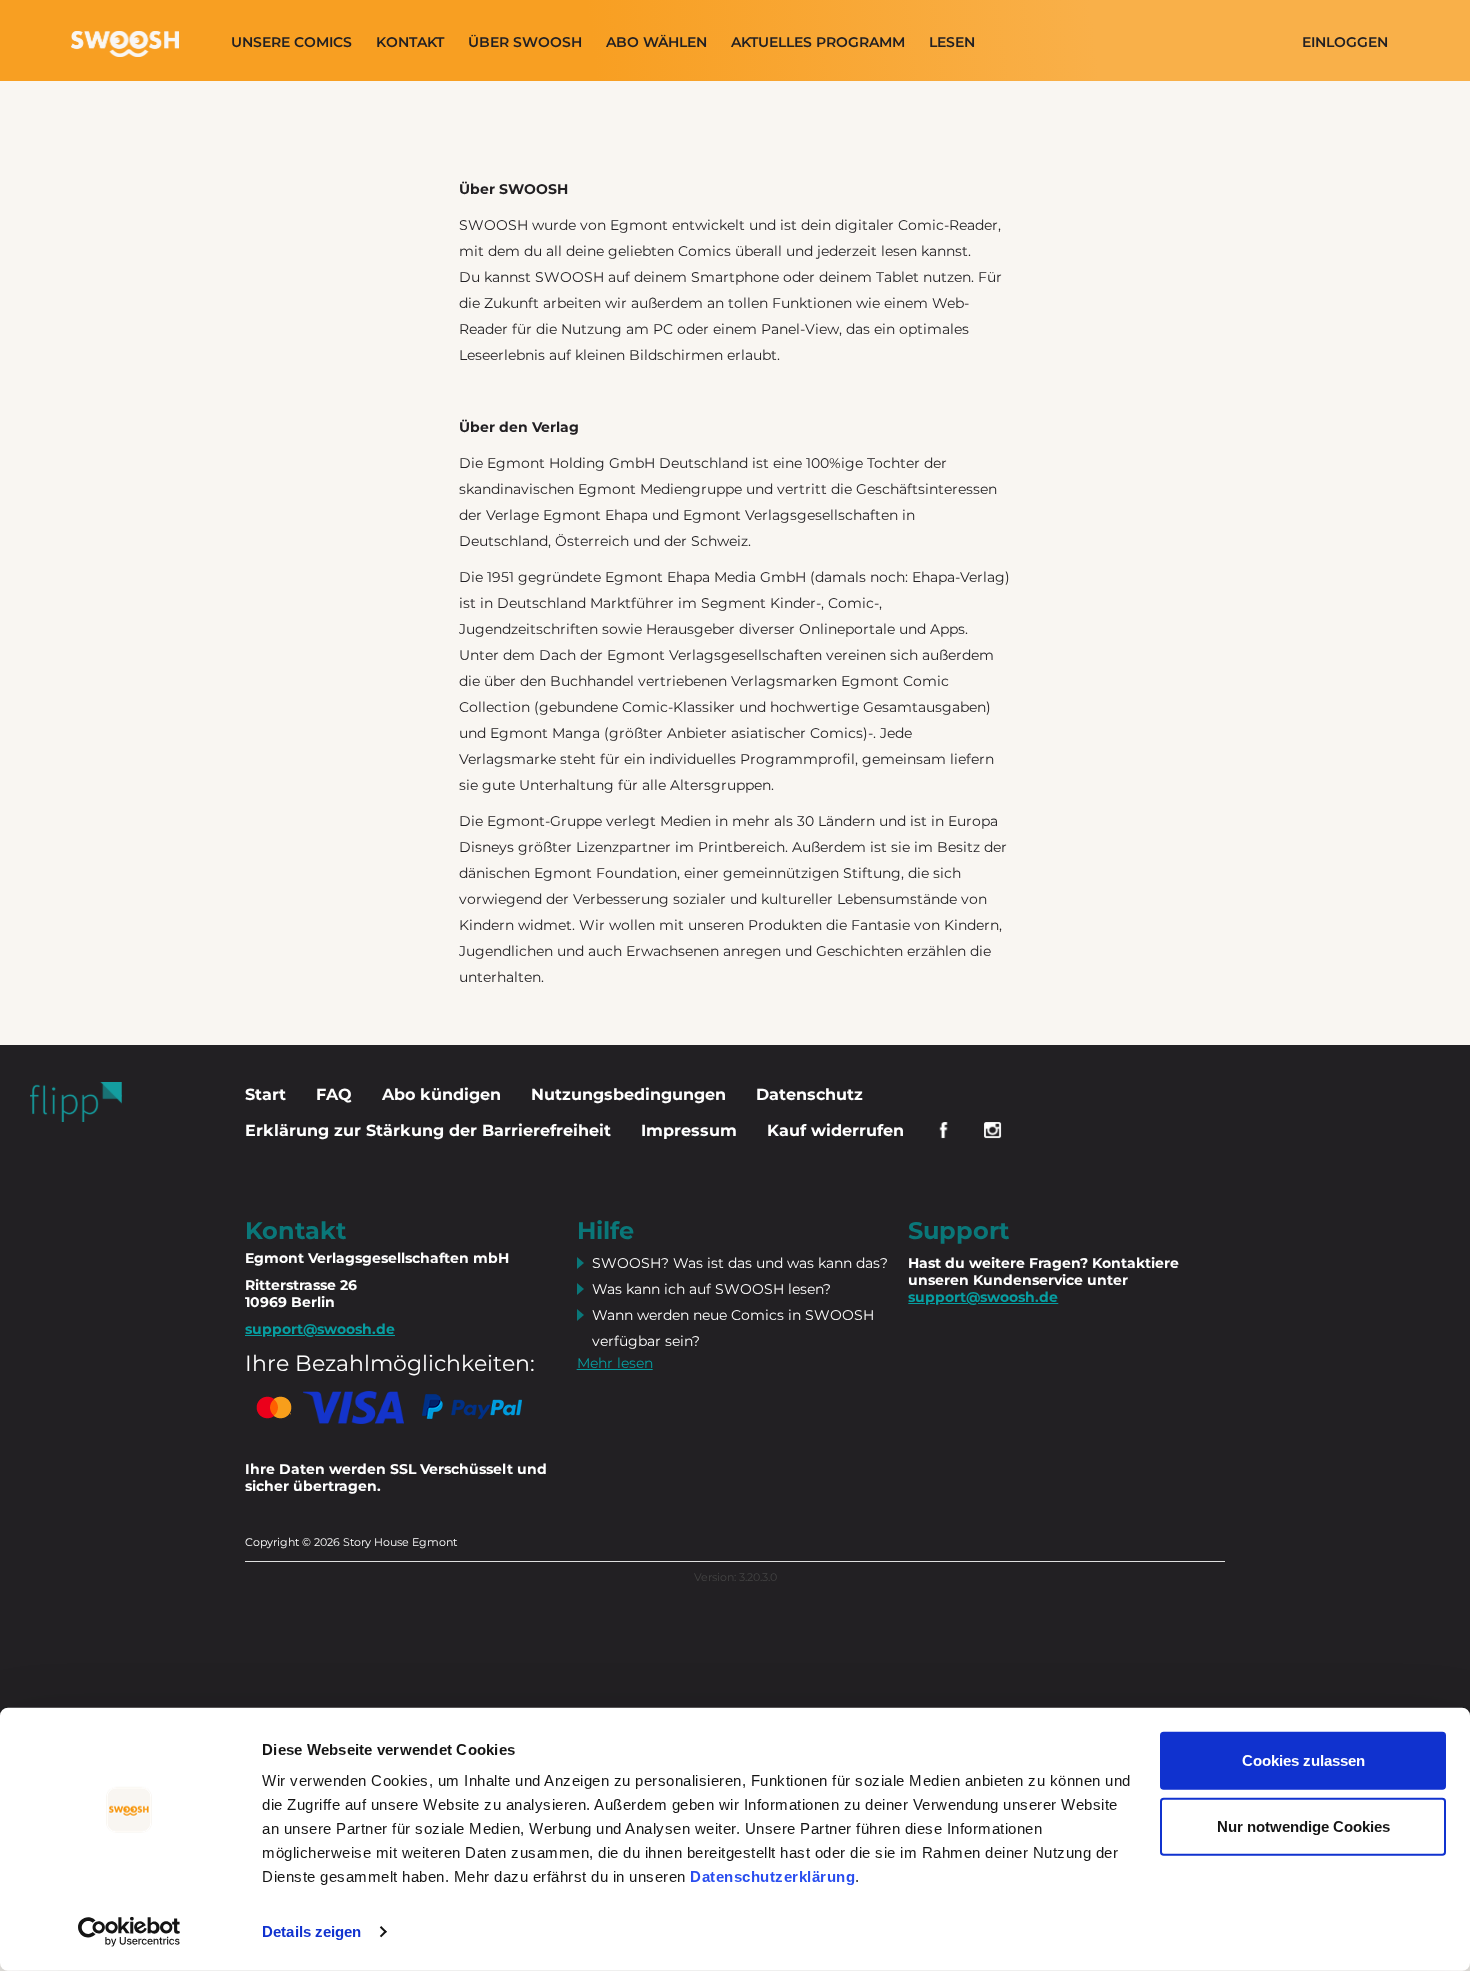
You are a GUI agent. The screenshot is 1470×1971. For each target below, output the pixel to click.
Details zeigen (311, 1931)
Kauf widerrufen (835, 1130)
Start (265, 1094)
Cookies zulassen (1303, 1760)
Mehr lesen (615, 1363)
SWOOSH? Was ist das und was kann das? (740, 1263)
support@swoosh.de (983, 1297)
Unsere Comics (291, 42)
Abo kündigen (441, 1094)
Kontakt (410, 42)
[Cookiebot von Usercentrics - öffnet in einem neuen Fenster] (129, 1932)
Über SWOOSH (525, 42)
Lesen (952, 42)
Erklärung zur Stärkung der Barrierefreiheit (428, 1130)
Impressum (689, 1130)
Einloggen (1345, 42)
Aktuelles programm (818, 42)
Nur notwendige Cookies (1303, 1825)
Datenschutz (809, 1094)
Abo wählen (656, 42)
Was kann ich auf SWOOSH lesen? (711, 1289)
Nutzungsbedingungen (628, 1094)
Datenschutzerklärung (772, 1876)
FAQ (334, 1094)
